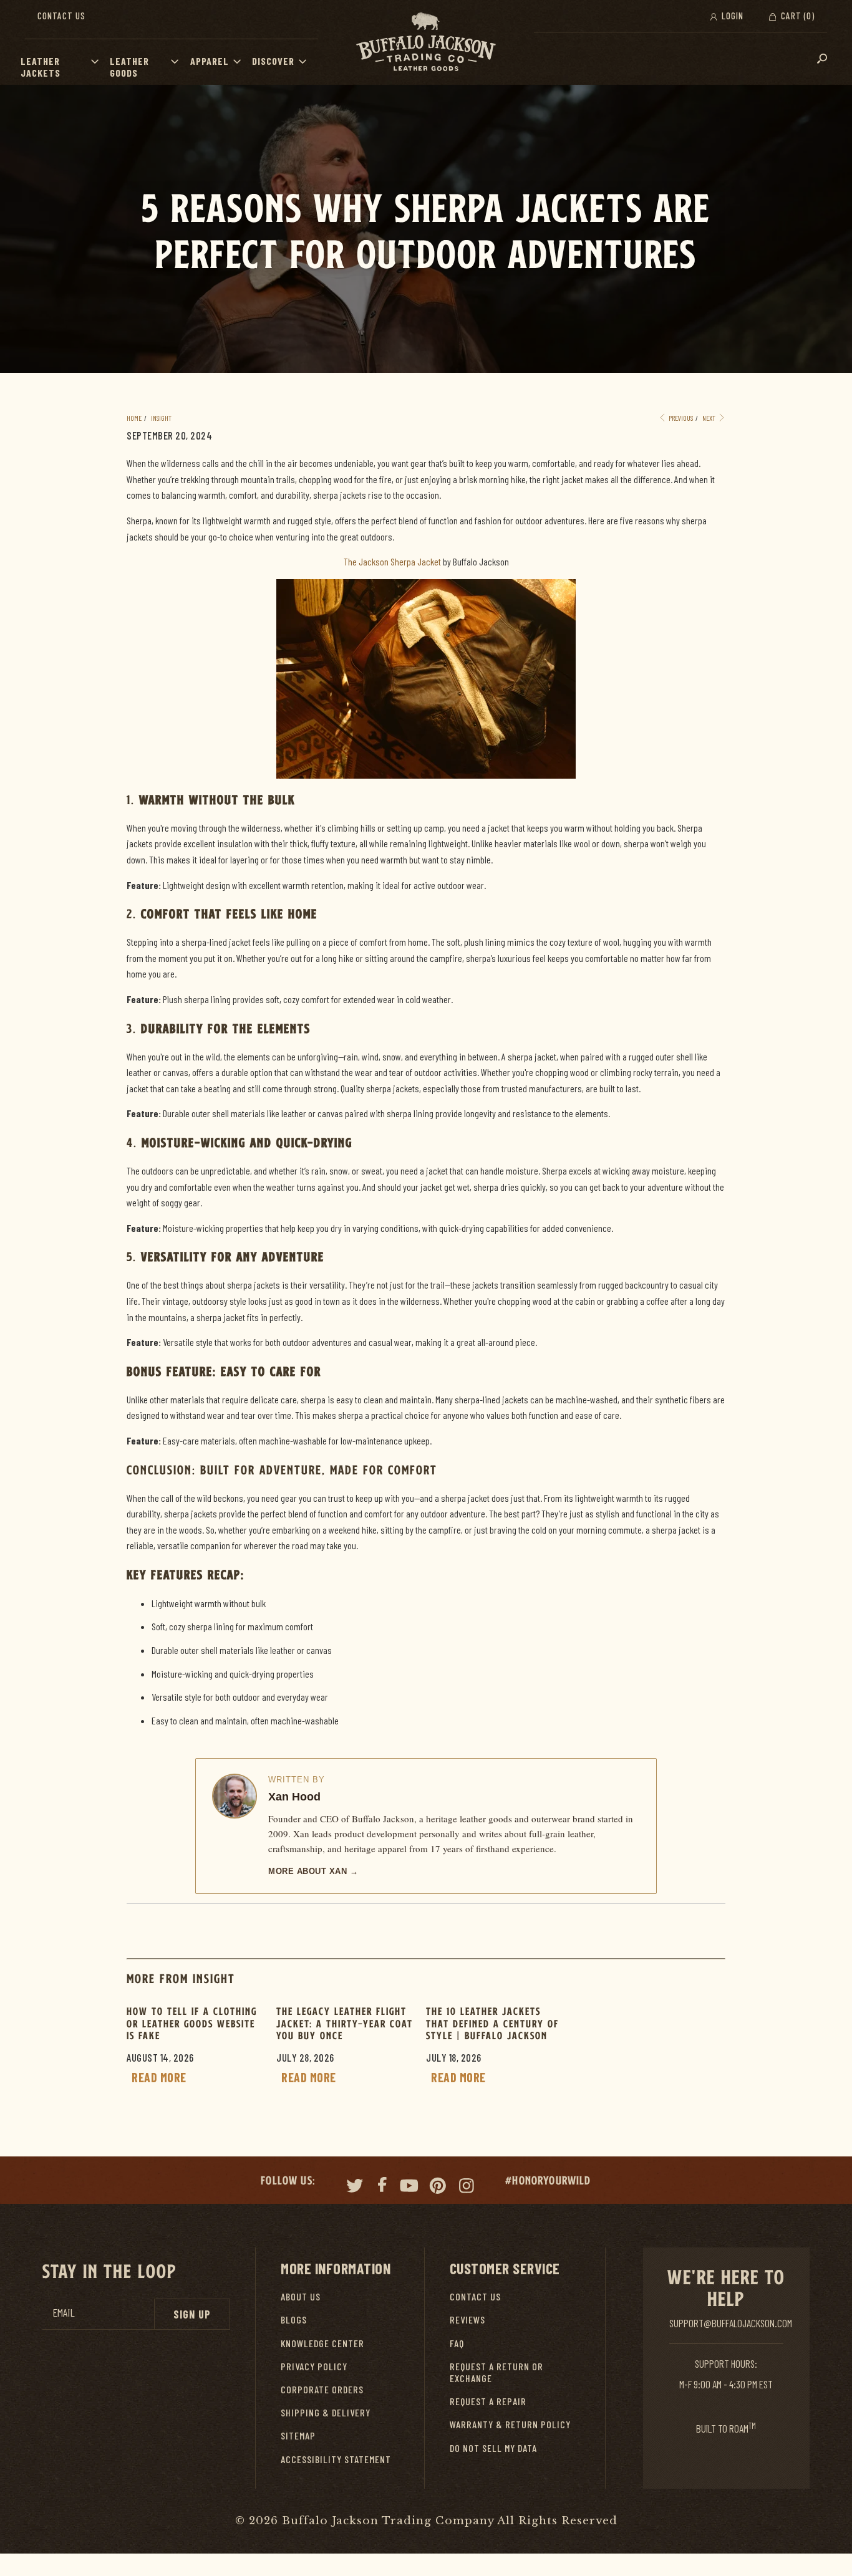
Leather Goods (129, 67)
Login (731, 16)
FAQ (457, 2343)
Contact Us (61, 16)
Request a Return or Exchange (496, 2372)
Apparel (210, 61)
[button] (98, 61)
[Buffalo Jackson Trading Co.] (426, 42)
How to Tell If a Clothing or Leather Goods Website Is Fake (192, 2023)
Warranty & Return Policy (510, 2424)
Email (64, 2313)
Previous (680, 418)
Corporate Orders (322, 2389)
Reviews (467, 2319)
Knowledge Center (322, 2343)
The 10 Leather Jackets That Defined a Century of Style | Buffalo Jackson (492, 2023)
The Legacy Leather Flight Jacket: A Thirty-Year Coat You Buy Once (345, 2023)
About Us (301, 2296)
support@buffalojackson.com (731, 2323)
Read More (159, 2077)
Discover (273, 61)
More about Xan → (313, 1871)
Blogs (294, 2319)
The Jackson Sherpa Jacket (392, 561)
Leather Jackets (41, 67)
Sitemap (298, 2435)
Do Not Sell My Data (493, 2448)
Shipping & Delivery (326, 2412)
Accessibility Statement (336, 2459)
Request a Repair (488, 2401)
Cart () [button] (796, 16)
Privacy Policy (314, 2366)
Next (709, 418)
